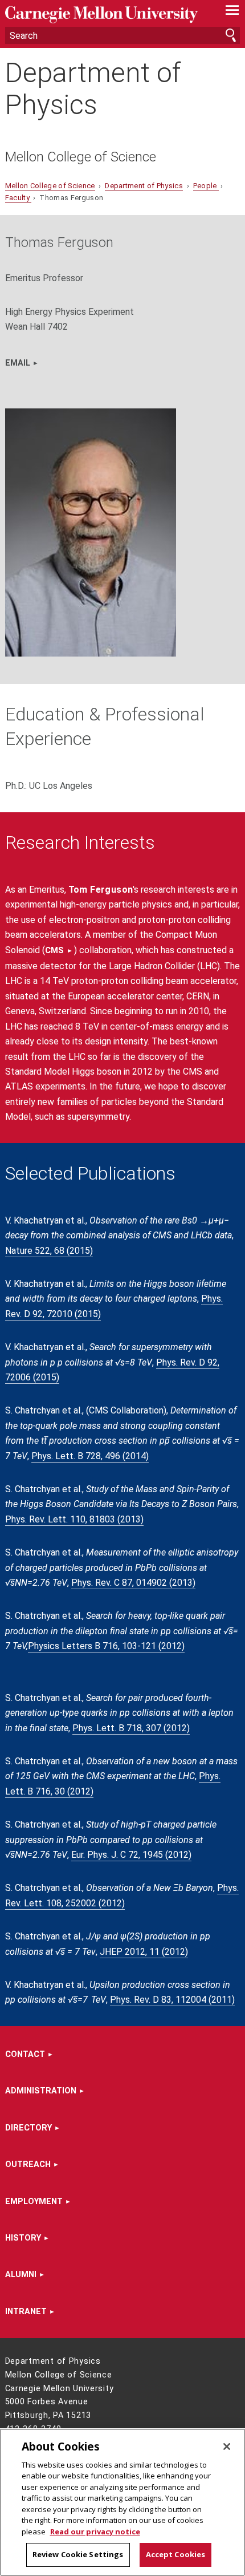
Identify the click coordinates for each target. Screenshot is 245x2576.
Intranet (26, 2312)
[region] (122, 2502)
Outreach (28, 2164)
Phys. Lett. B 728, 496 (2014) (90, 1456)
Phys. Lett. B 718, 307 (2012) (131, 1728)
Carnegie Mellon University (105, 15)
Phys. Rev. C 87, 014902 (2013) (133, 1583)
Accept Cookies (176, 2554)
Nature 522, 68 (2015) (49, 1251)
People (206, 186)
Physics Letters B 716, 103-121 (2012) (106, 1646)
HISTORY (23, 2238)
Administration (41, 2091)
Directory (28, 2128)
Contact (25, 2054)
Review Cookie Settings (78, 2554)
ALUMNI (21, 2275)
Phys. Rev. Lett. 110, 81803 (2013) (74, 1519)
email (18, 363)
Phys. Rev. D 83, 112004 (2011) (172, 2000)
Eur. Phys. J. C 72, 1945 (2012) (131, 1855)
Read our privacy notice (95, 2532)
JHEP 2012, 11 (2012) (144, 1952)
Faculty (19, 198)
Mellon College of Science (81, 157)
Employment (34, 2202)
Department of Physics (93, 88)
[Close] (227, 2447)
